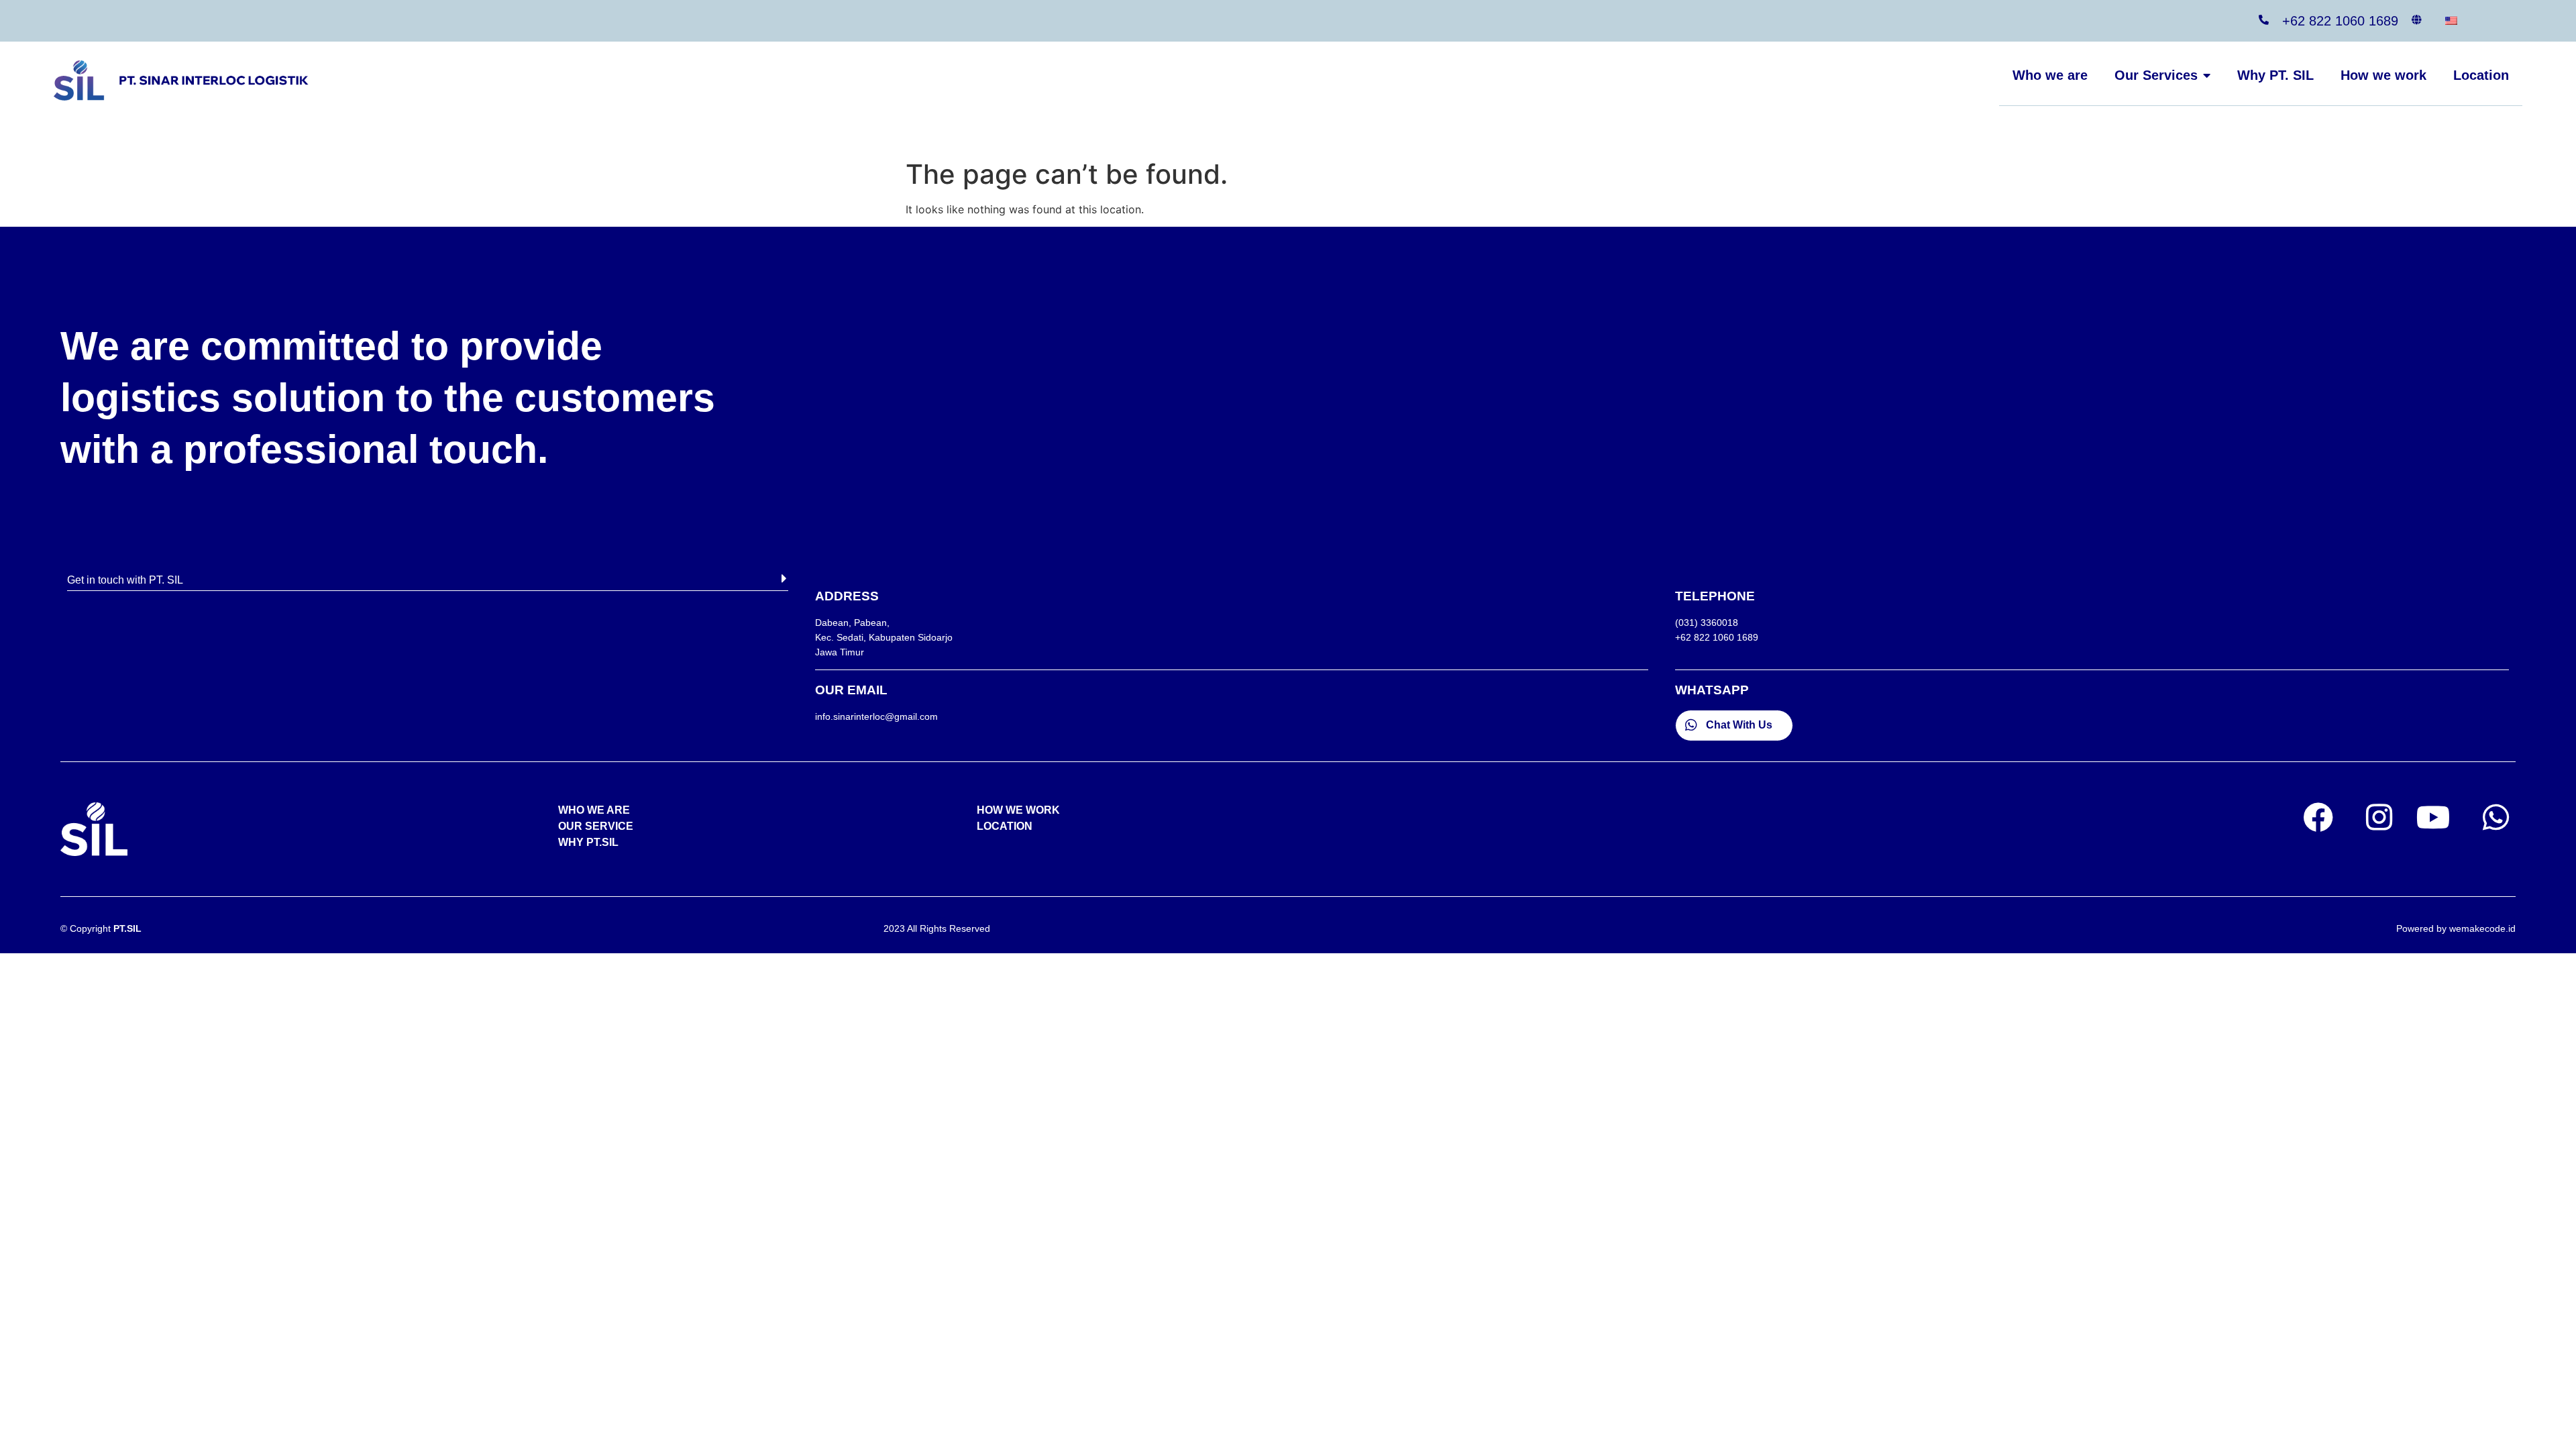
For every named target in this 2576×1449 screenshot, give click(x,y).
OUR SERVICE (596, 826)
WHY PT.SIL (588, 842)
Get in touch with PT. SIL (125, 580)
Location (2481, 75)
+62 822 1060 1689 (2340, 21)
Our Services (2156, 75)
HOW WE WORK (1018, 810)
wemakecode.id (2482, 928)
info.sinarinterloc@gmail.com (876, 716)
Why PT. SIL (2275, 75)
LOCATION (1005, 826)
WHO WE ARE (594, 810)
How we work (2383, 75)
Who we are (2050, 75)
